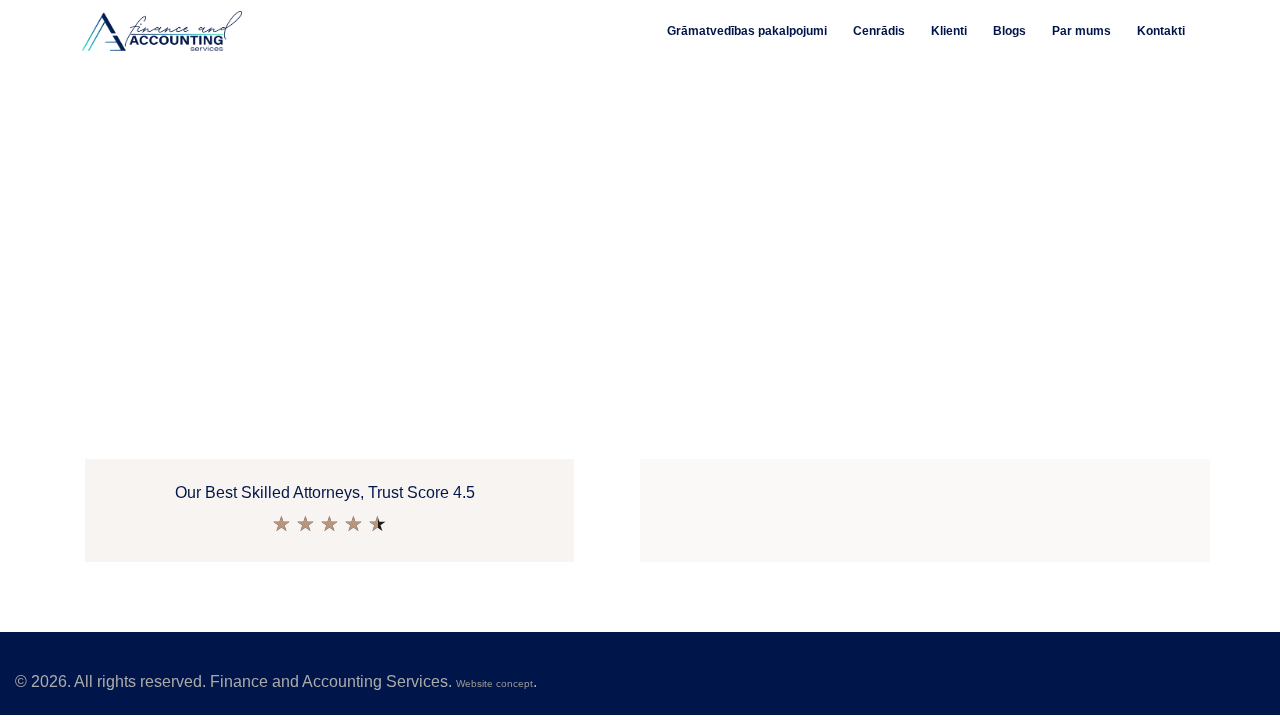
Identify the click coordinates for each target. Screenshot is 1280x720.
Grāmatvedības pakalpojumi (747, 31)
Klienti (949, 31)
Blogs (1009, 31)
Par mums (1081, 31)
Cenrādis (879, 31)
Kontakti (1161, 31)
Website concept (494, 683)
